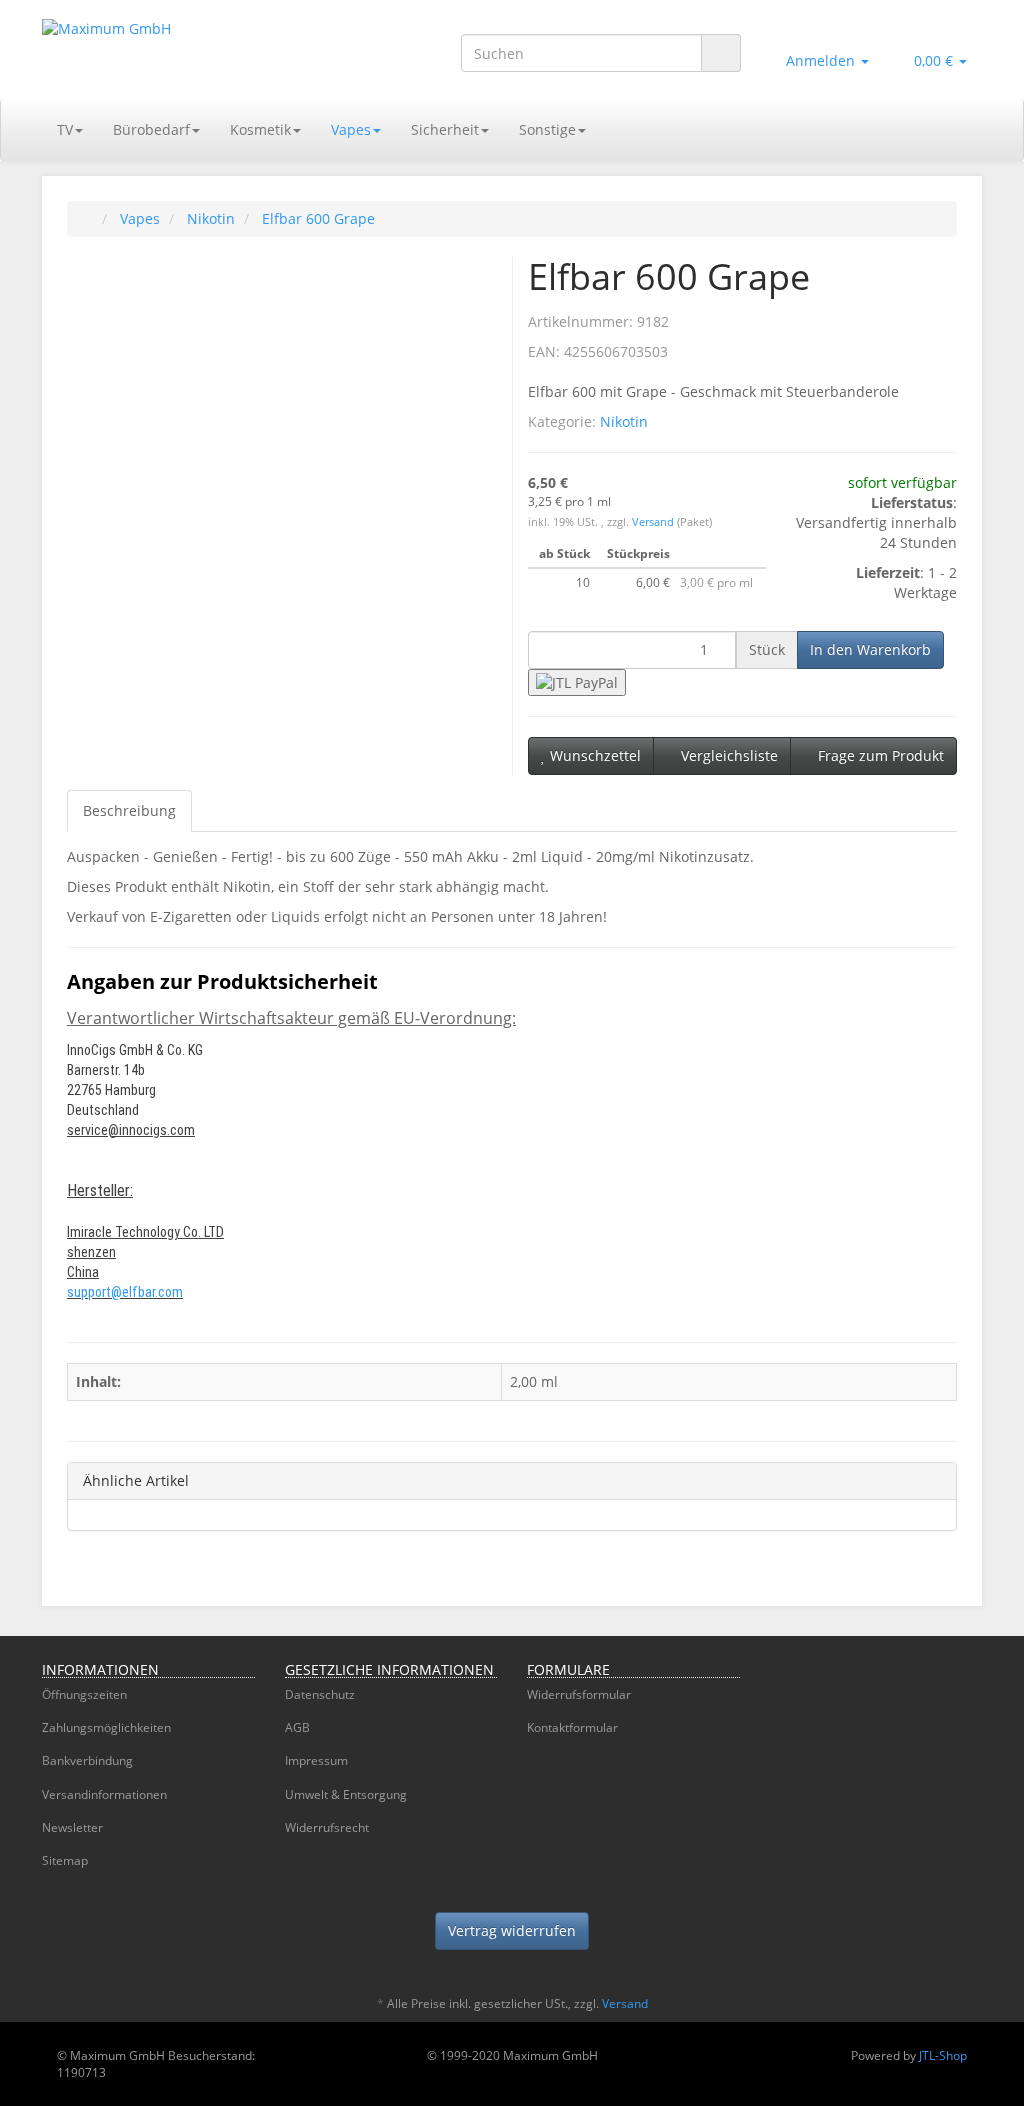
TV (65, 129)
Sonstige (547, 129)
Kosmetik (260, 129)
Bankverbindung (87, 1760)
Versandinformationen (104, 1794)
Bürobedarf (151, 129)
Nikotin (624, 421)
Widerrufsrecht (327, 1827)
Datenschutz (320, 1694)
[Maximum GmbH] (188, 49)
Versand (654, 522)
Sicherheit (445, 129)
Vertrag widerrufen (512, 1930)
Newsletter (72, 1827)
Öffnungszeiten (84, 1694)
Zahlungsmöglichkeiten (106, 1727)
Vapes (351, 129)
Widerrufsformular (579, 1694)
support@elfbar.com (125, 1292)
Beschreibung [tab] (129, 810)
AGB (297, 1727)
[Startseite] (87, 218)
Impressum (316, 1760)
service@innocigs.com (131, 1130)
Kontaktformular (572, 1727)
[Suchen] (721, 53)
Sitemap (65, 1860)
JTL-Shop (943, 2055)
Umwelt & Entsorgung (346, 1794)
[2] (577, 682)
